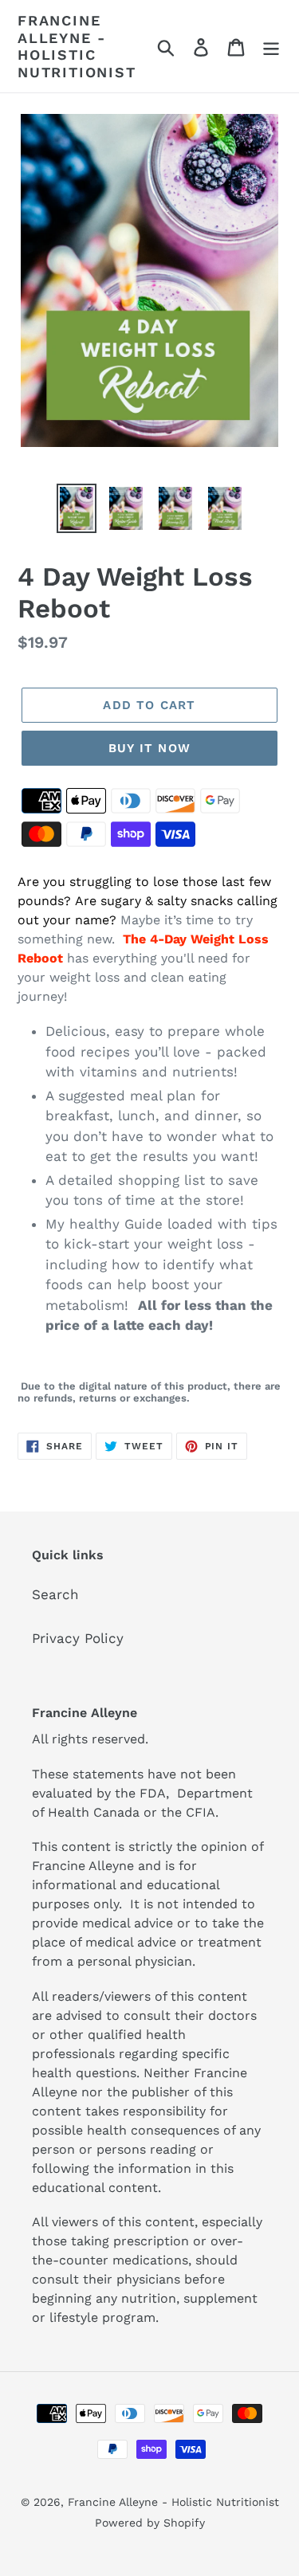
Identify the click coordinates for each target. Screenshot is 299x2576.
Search (55, 1594)
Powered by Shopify (150, 2523)
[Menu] (271, 46)
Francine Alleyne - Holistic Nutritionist (77, 46)
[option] (77, 508)
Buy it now (149, 748)
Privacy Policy (78, 1638)
